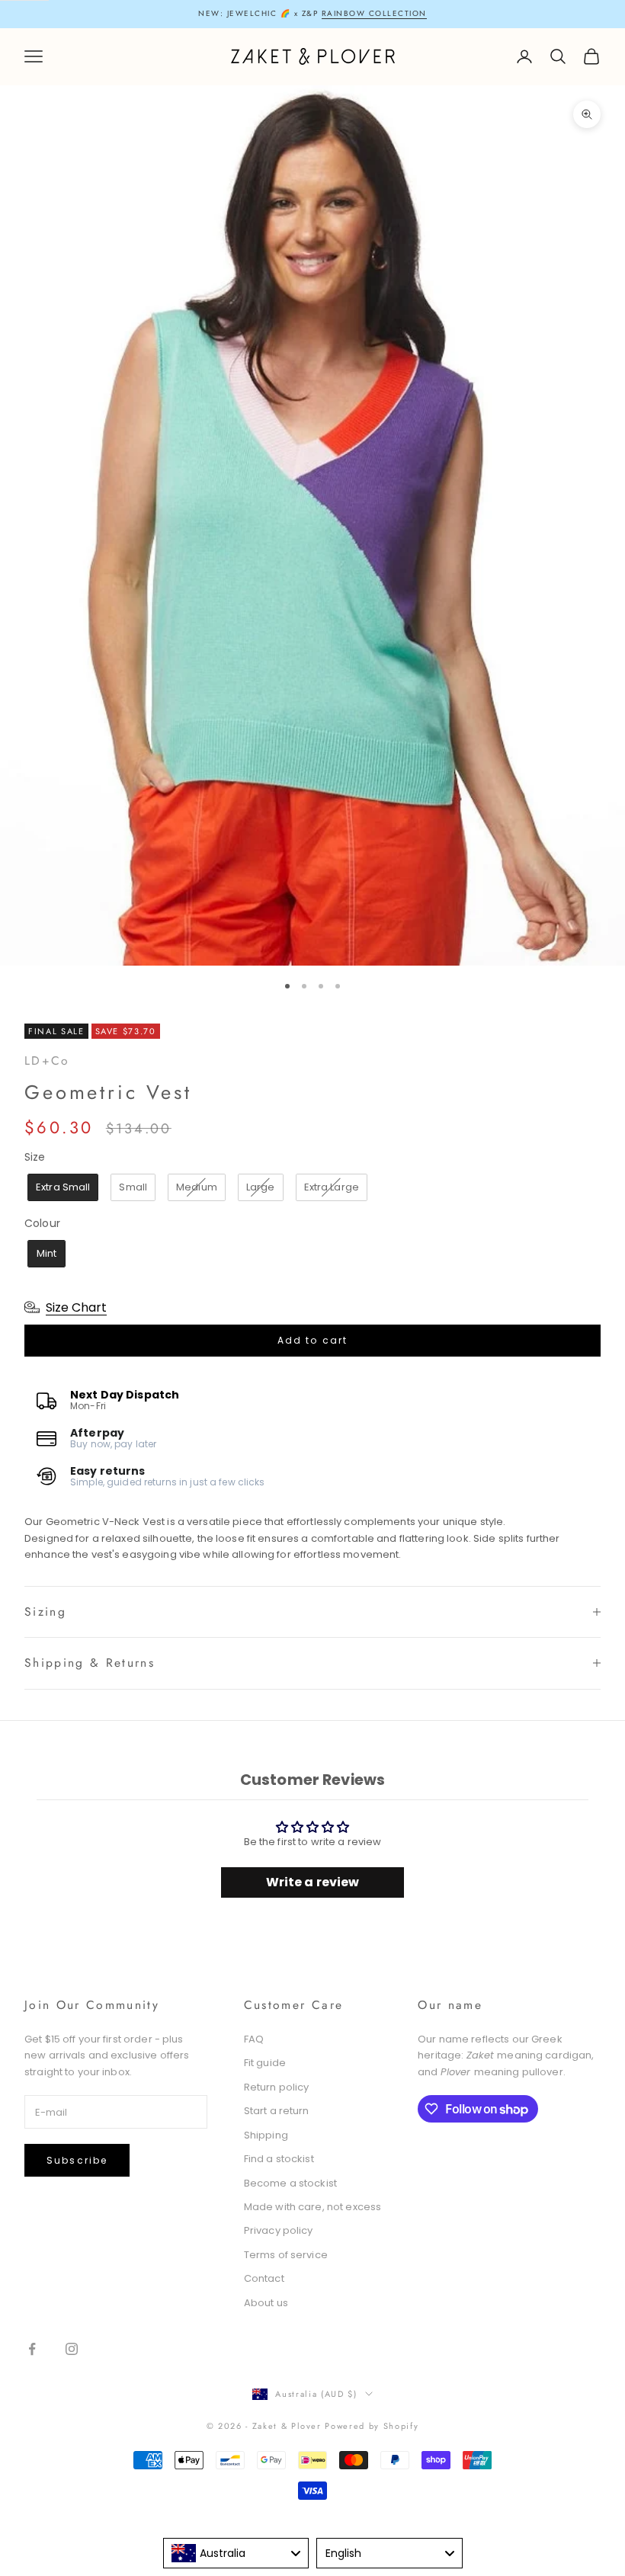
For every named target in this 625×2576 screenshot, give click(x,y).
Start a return (277, 2111)
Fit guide (265, 2063)
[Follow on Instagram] (72, 2349)
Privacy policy (279, 2230)
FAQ (254, 2039)
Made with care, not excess (312, 2207)
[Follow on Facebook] (32, 2349)
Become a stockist (290, 2183)
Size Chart (76, 1307)
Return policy (277, 2087)
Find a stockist (279, 2159)
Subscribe (77, 2160)
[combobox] (236, 2553)
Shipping (266, 2135)
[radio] (61, 1187)
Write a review (313, 1882)
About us (266, 2303)
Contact (264, 2278)
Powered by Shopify (372, 2426)
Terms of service (286, 2255)
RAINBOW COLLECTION (374, 13)
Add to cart (313, 1340)
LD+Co (47, 1061)
